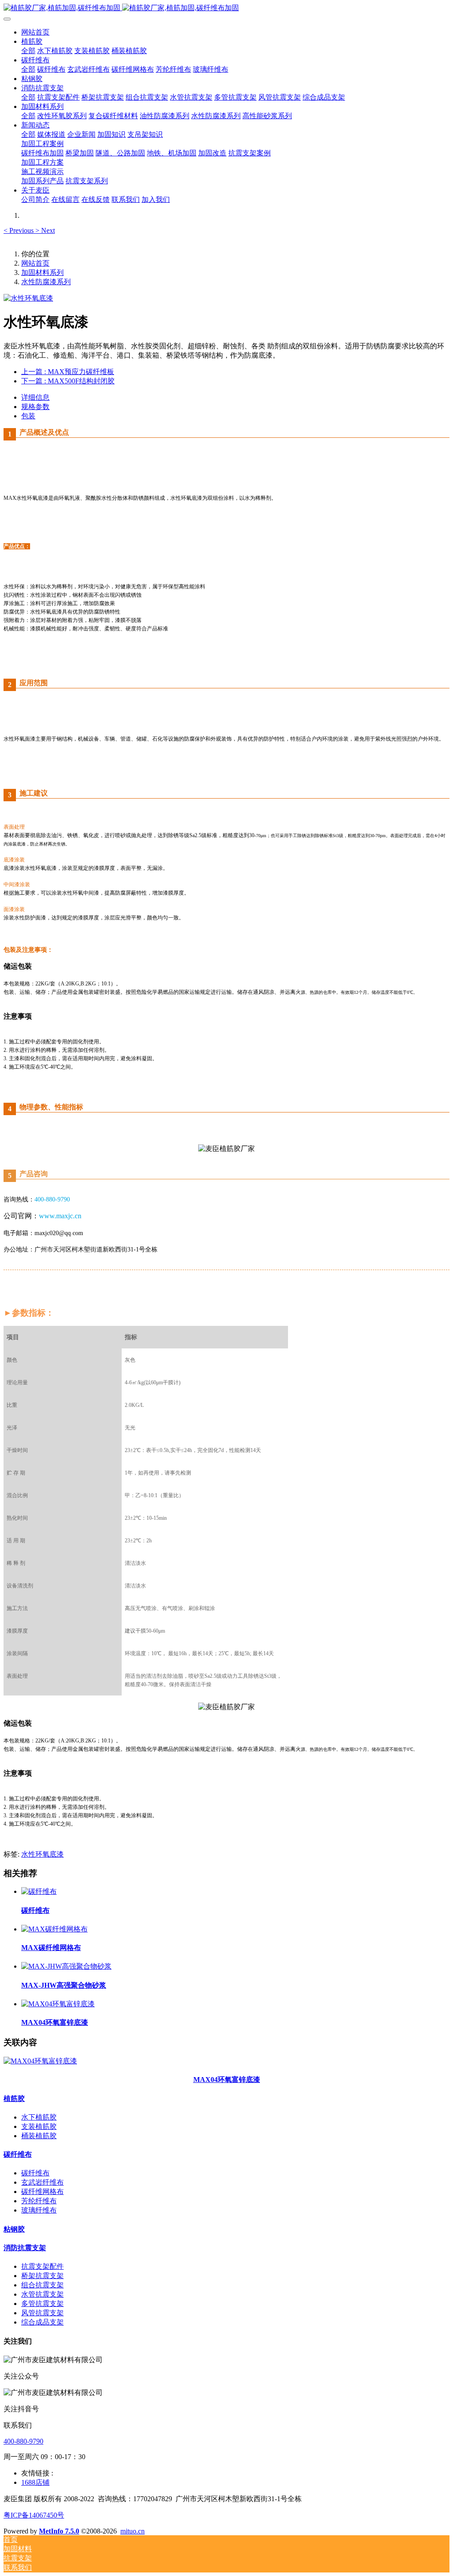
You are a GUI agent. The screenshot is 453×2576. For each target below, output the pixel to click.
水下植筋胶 (39, 2117)
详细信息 (35, 397)
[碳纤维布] (39, 1891)
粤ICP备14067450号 (34, 2515)
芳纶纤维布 (39, 2201)
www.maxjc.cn (60, 1216)
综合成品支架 (42, 2322)
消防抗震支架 (25, 2248)
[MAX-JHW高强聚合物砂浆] (66, 1966)
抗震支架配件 (42, 2266)
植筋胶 (14, 2099)
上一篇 (68, 372)
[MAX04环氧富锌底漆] (58, 2004)
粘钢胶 (14, 2229)
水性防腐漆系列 (46, 282)
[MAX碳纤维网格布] (54, 1929)
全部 (28, 51)
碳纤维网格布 (42, 2192)
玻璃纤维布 (39, 2210)
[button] (19, 230)
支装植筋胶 (39, 2126)
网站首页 (35, 32)
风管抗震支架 (42, 2313)
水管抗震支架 (42, 2294)
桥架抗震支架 (42, 2276)
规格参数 (35, 407)
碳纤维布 (18, 2154)
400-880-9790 (23, 2441)
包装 (28, 416)
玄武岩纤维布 (42, 2182)
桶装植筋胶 (39, 2136)
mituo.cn (132, 2531)
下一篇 (68, 381)
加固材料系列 (42, 272)
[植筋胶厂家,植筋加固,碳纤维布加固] (226, 8)
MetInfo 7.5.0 (59, 2531)
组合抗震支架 (42, 2285)
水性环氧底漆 (42, 1854)
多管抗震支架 (42, 2304)
